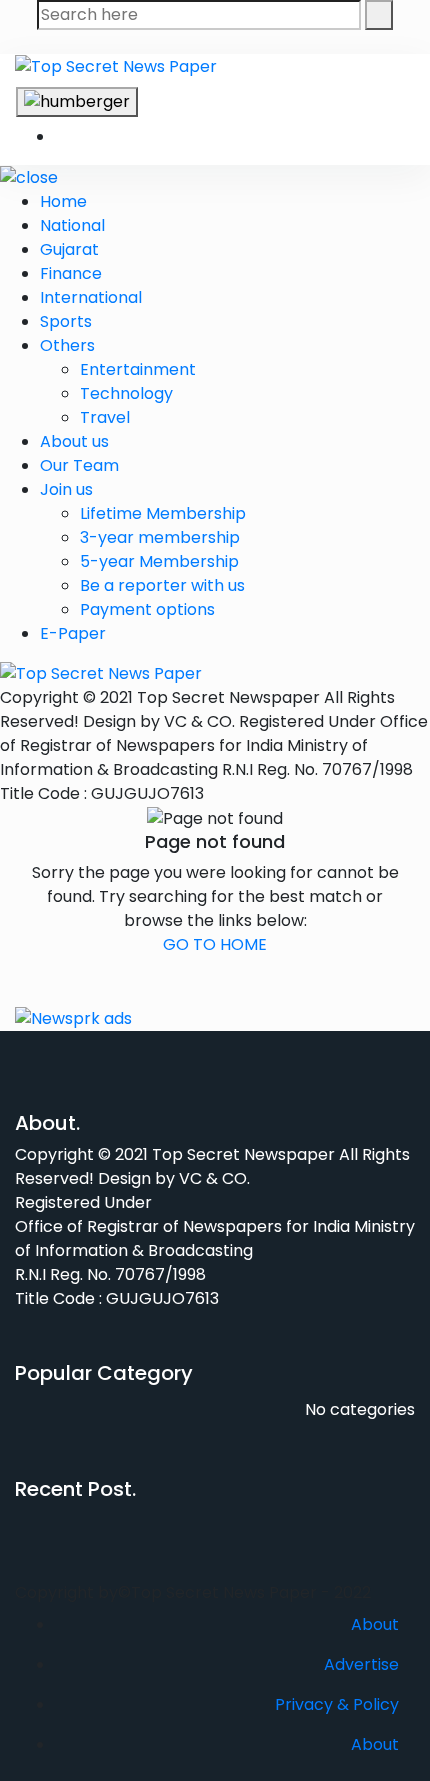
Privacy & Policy (337, 1704)
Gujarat (69, 249)
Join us (66, 489)
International (91, 297)
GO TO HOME (215, 944)
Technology (126, 393)
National (72, 225)
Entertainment (138, 369)
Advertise (361, 1664)
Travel (105, 417)
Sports (66, 321)
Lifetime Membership (163, 513)
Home (63, 201)
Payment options (147, 609)
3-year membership (160, 537)
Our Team (79, 465)
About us (74, 441)
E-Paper (73, 633)
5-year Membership (159, 561)
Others (67, 345)
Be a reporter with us (162, 585)
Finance (71, 273)
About (375, 1624)
